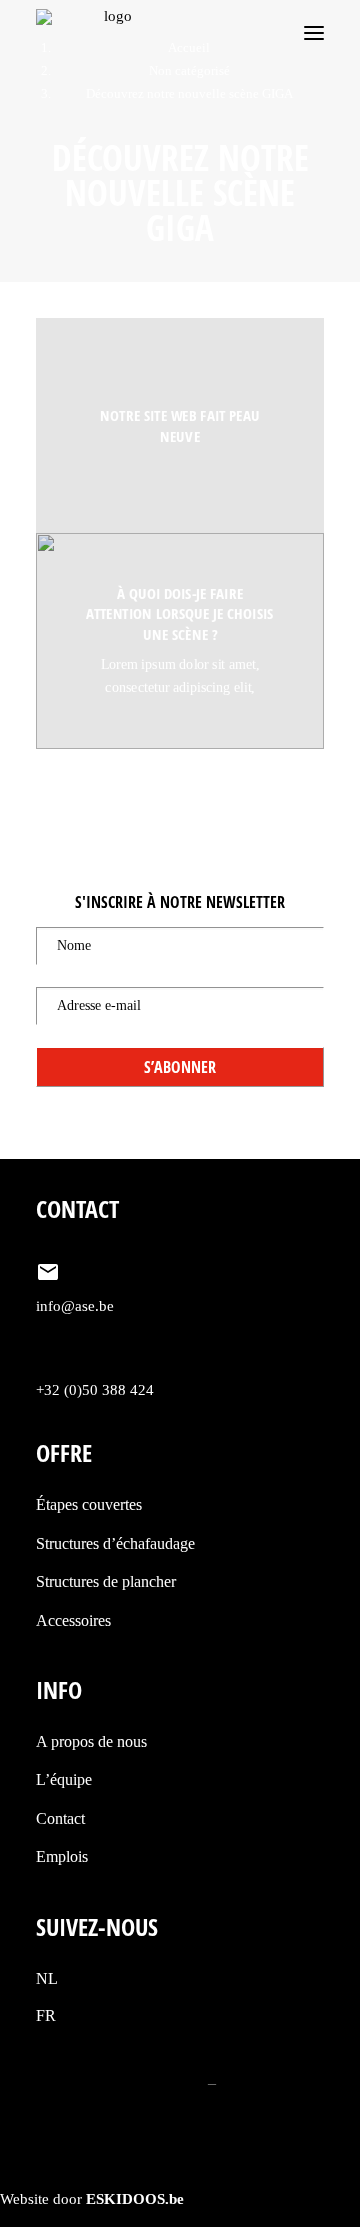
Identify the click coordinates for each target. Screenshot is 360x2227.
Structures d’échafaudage (115, 1543)
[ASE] (110, 33)
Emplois (62, 1856)
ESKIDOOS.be (135, 2199)
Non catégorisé (189, 70)
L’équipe (64, 1779)
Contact (60, 1818)
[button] (314, 33)
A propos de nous (91, 1741)
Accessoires (73, 1620)
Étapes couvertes (89, 1504)
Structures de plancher (106, 1581)
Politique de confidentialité (120, 2082)
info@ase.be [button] (75, 1306)
